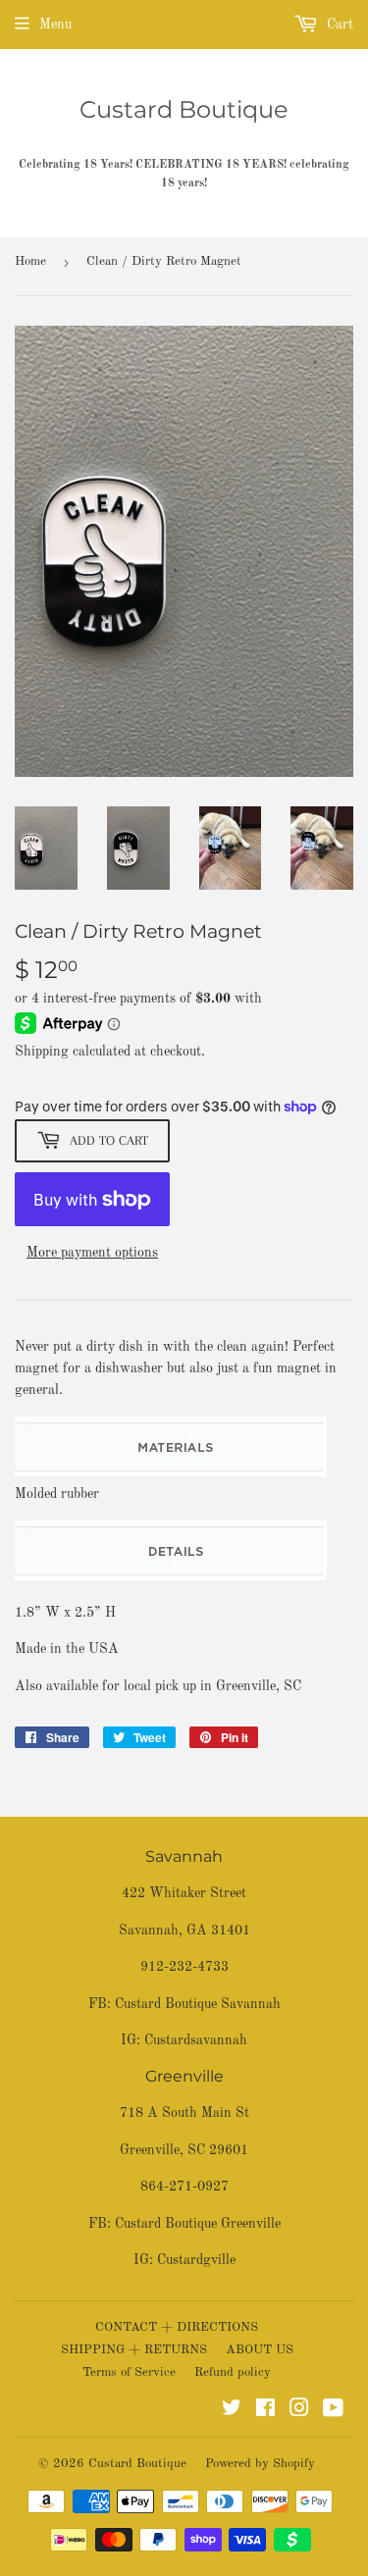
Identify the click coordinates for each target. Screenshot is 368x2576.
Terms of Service (129, 2372)
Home (30, 261)
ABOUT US (260, 2350)
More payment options (92, 1253)
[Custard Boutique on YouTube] (333, 2411)
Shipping (42, 1052)
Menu (55, 25)
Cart (338, 25)
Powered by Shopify (260, 2464)
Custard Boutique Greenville (198, 2224)
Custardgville (196, 2260)
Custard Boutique (184, 109)
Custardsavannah (196, 2040)
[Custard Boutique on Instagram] (299, 2411)
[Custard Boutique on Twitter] (232, 2411)
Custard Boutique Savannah (198, 2004)
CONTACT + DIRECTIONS (177, 2327)
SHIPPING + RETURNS (134, 2350)
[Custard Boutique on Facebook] (265, 2411)
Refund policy (233, 2372)
